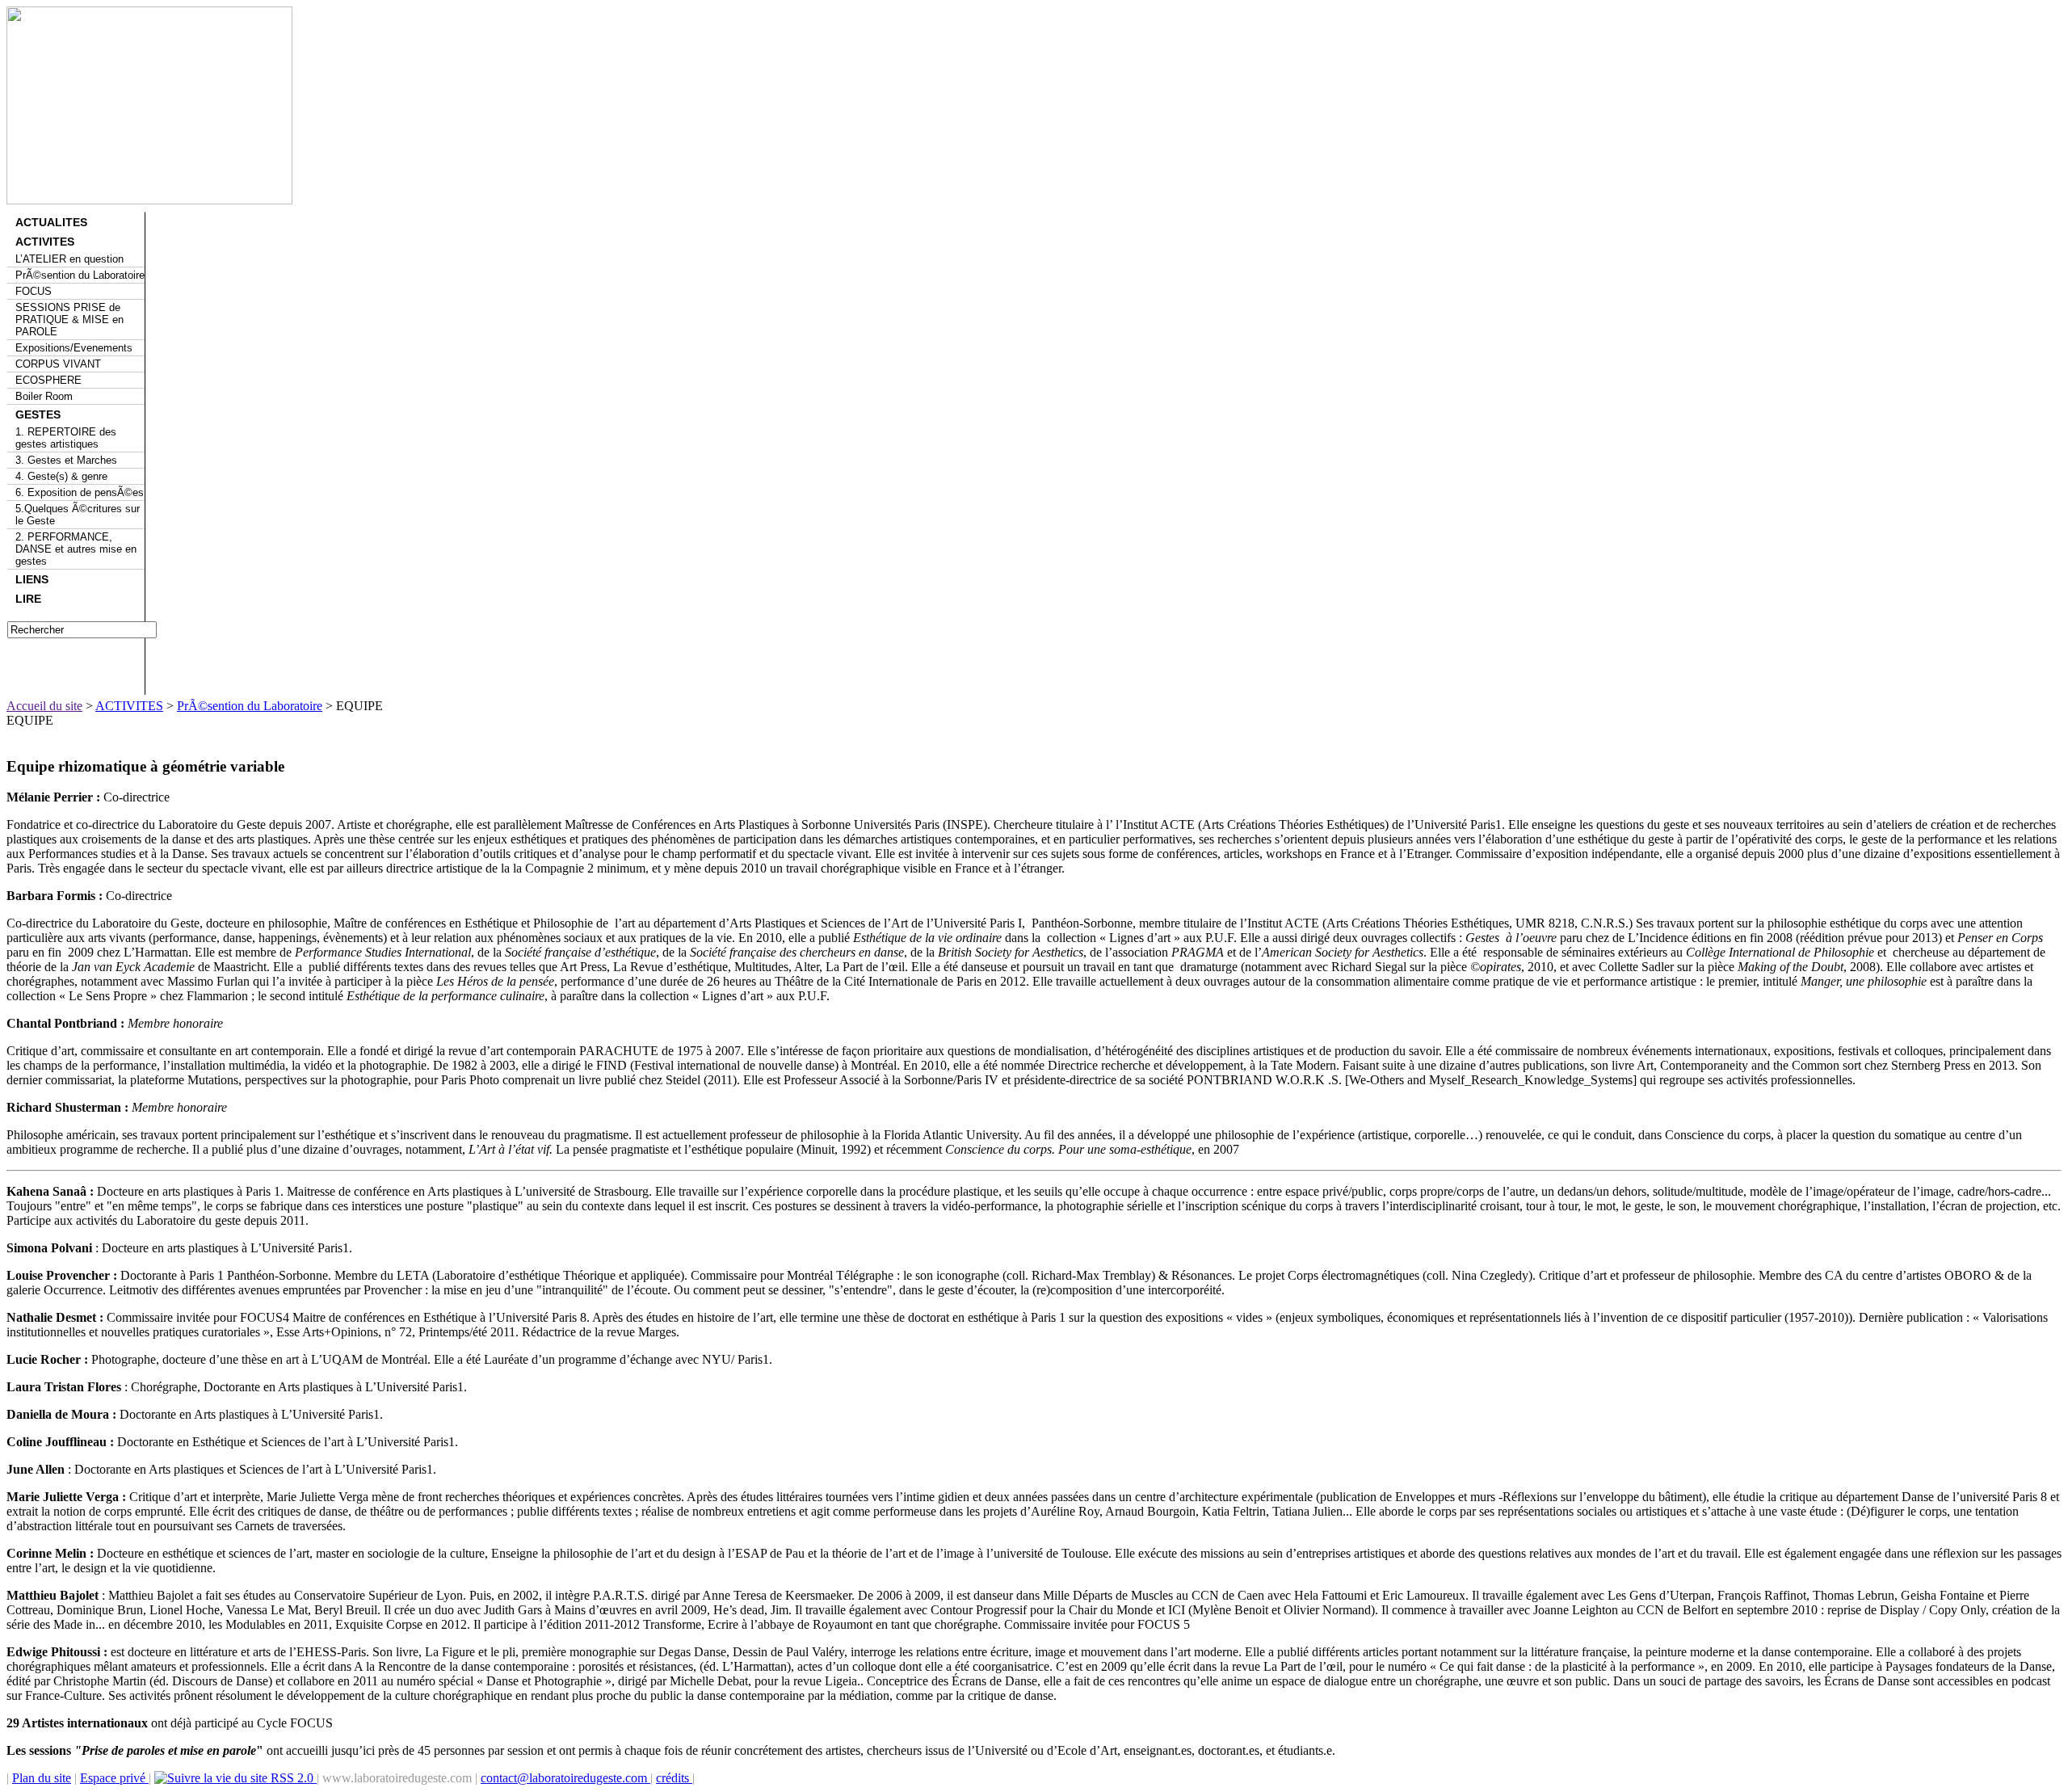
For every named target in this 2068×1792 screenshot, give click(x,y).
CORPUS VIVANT (58, 364)
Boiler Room (44, 396)
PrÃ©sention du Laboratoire (80, 275)
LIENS (32, 579)
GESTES (38, 414)
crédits (674, 1778)
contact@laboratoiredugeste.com (565, 1778)
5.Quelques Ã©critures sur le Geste (78, 515)
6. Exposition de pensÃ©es (80, 492)
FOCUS (34, 291)
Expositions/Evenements (74, 348)
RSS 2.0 (292, 1778)
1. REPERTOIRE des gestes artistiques (66, 438)
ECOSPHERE (48, 380)
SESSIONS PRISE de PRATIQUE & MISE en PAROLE (69, 320)
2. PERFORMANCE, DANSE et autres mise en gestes (76, 549)
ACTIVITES (45, 242)
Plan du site (42, 1778)
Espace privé (114, 1778)
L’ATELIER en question (69, 259)
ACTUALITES (51, 222)
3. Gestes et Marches (66, 460)
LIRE (28, 599)
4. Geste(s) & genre (61, 476)
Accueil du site (44, 706)
